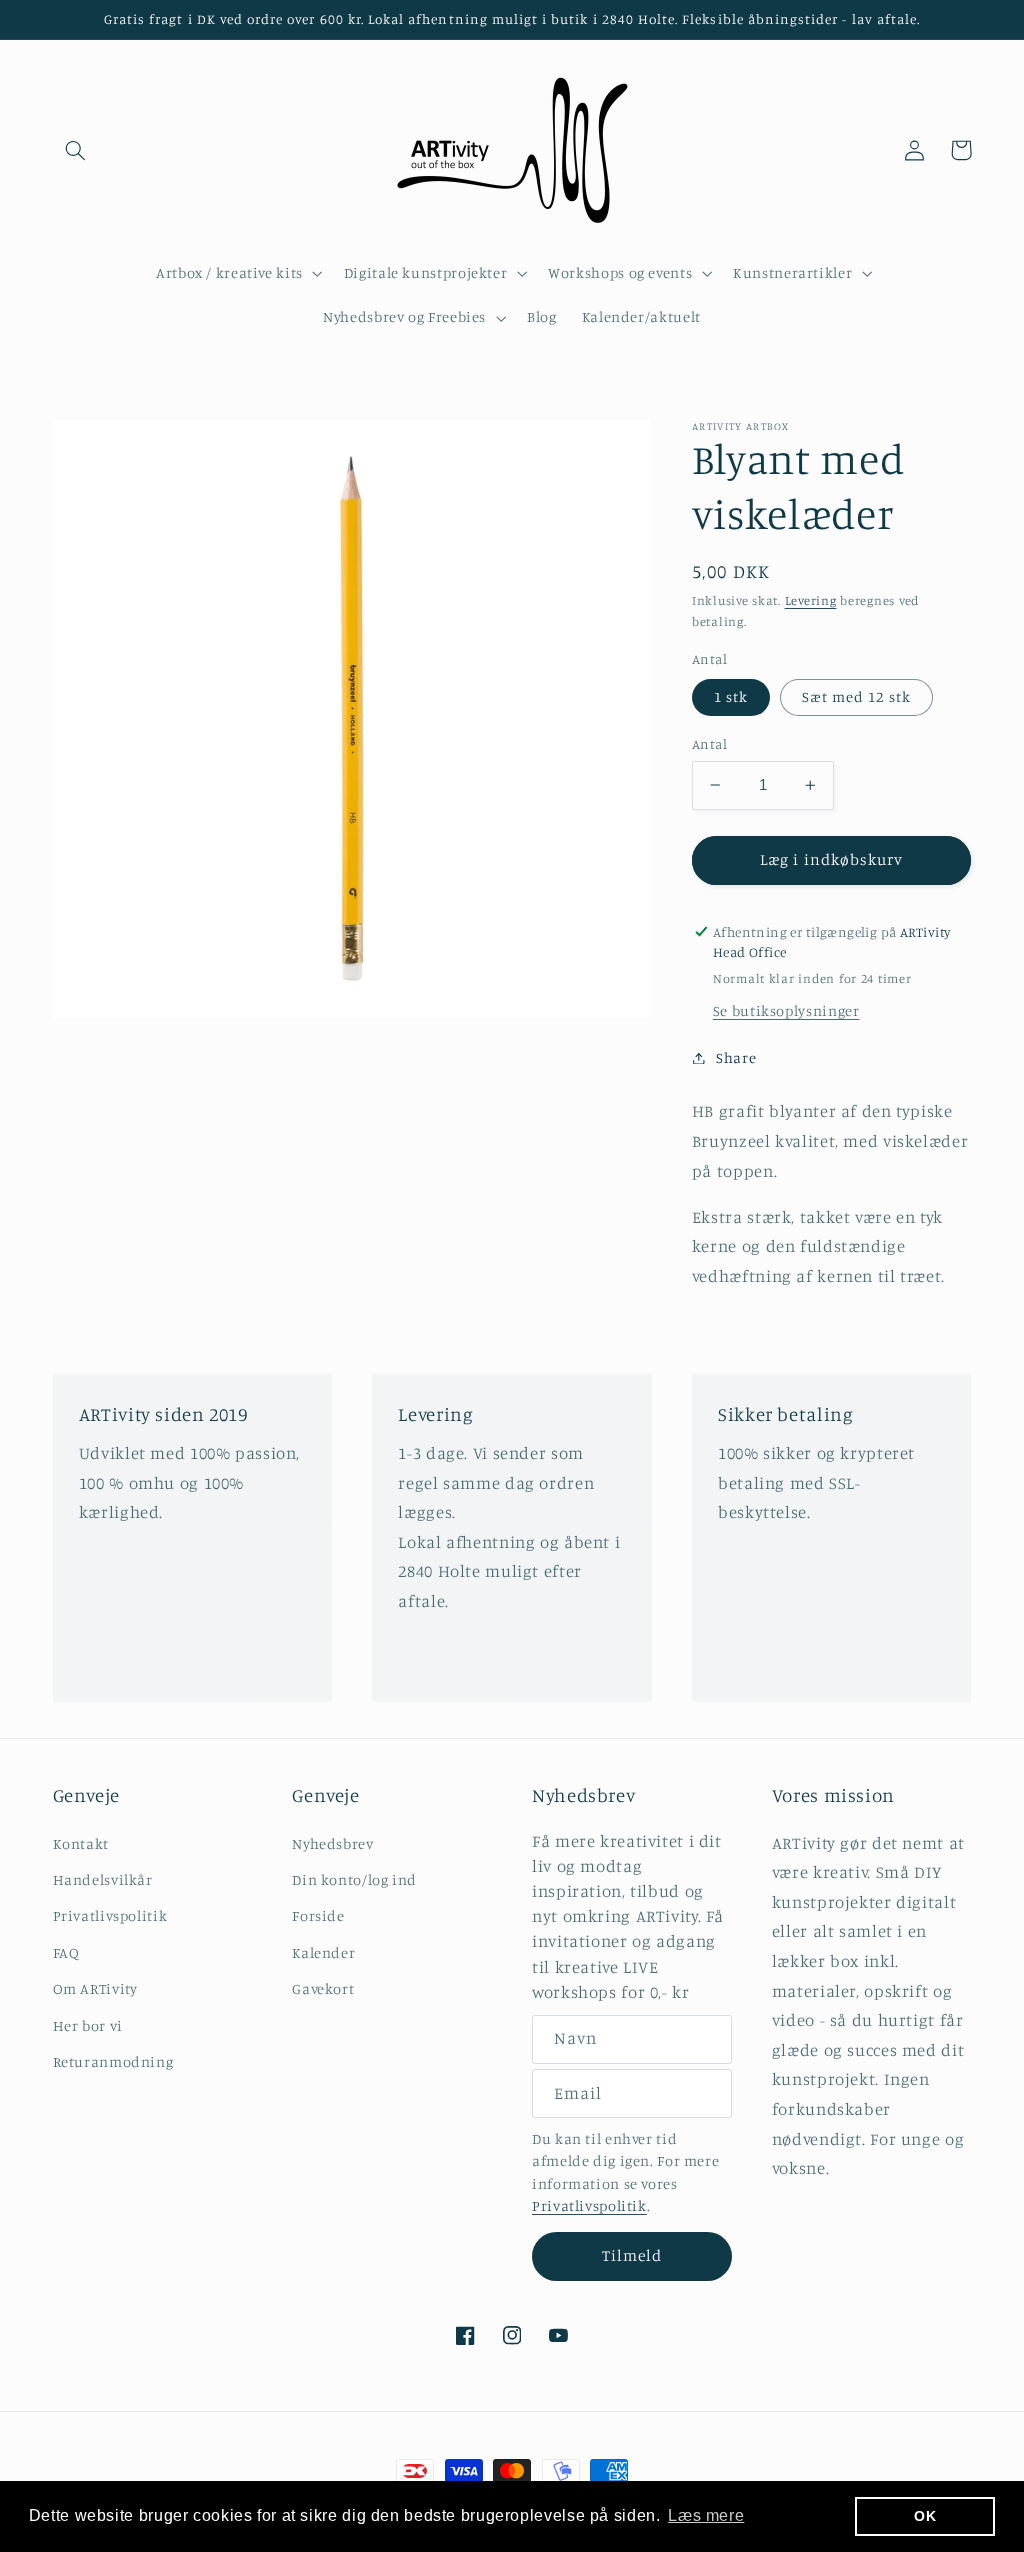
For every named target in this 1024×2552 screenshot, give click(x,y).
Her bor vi (88, 2025)
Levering (811, 600)
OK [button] (925, 2516)
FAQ (66, 1952)
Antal (709, 744)
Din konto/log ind (354, 1879)
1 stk (731, 696)
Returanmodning (113, 2061)
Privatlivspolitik (110, 1915)
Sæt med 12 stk (856, 696)
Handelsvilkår (103, 1879)
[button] (76, 150)
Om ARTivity (95, 1988)
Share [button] (736, 1057)
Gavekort (323, 1988)
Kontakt (81, 1843)
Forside (318, 1915)
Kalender (323, 1952)
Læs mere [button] (706, 2515)
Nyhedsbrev (332, 1843)
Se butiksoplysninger (786, 1010)
